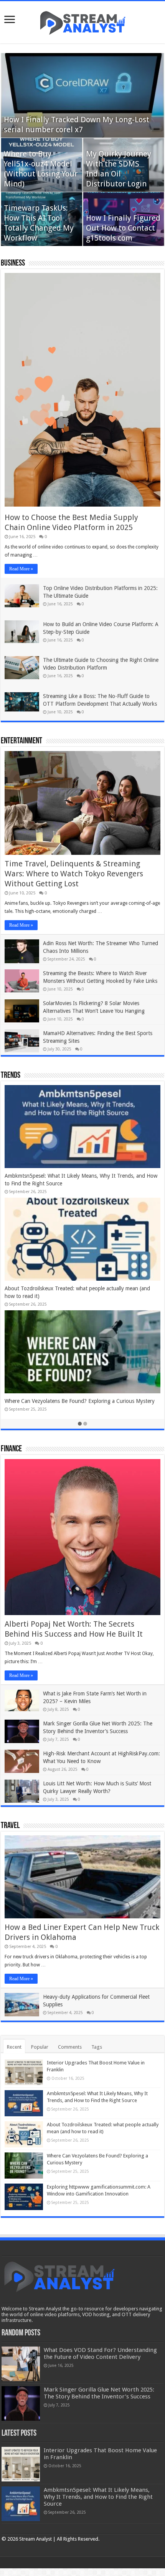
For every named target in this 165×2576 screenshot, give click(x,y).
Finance (11, 1449)
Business (13, 263)
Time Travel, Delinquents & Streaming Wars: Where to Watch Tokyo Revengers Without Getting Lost (74, 874)
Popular (40, 2047)
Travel (10, 1826)
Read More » (21, 569)
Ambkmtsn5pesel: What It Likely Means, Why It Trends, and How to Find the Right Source (98, 2497)
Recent (14, 2047)
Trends (11, 1076)
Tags (97, 2047)
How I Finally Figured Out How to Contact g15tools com (123, 228)
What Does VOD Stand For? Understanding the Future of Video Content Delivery (100, 2353)
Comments (70, 2047)
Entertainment (21, 741)
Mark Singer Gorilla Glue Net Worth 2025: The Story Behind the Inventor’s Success (99, 2393)
